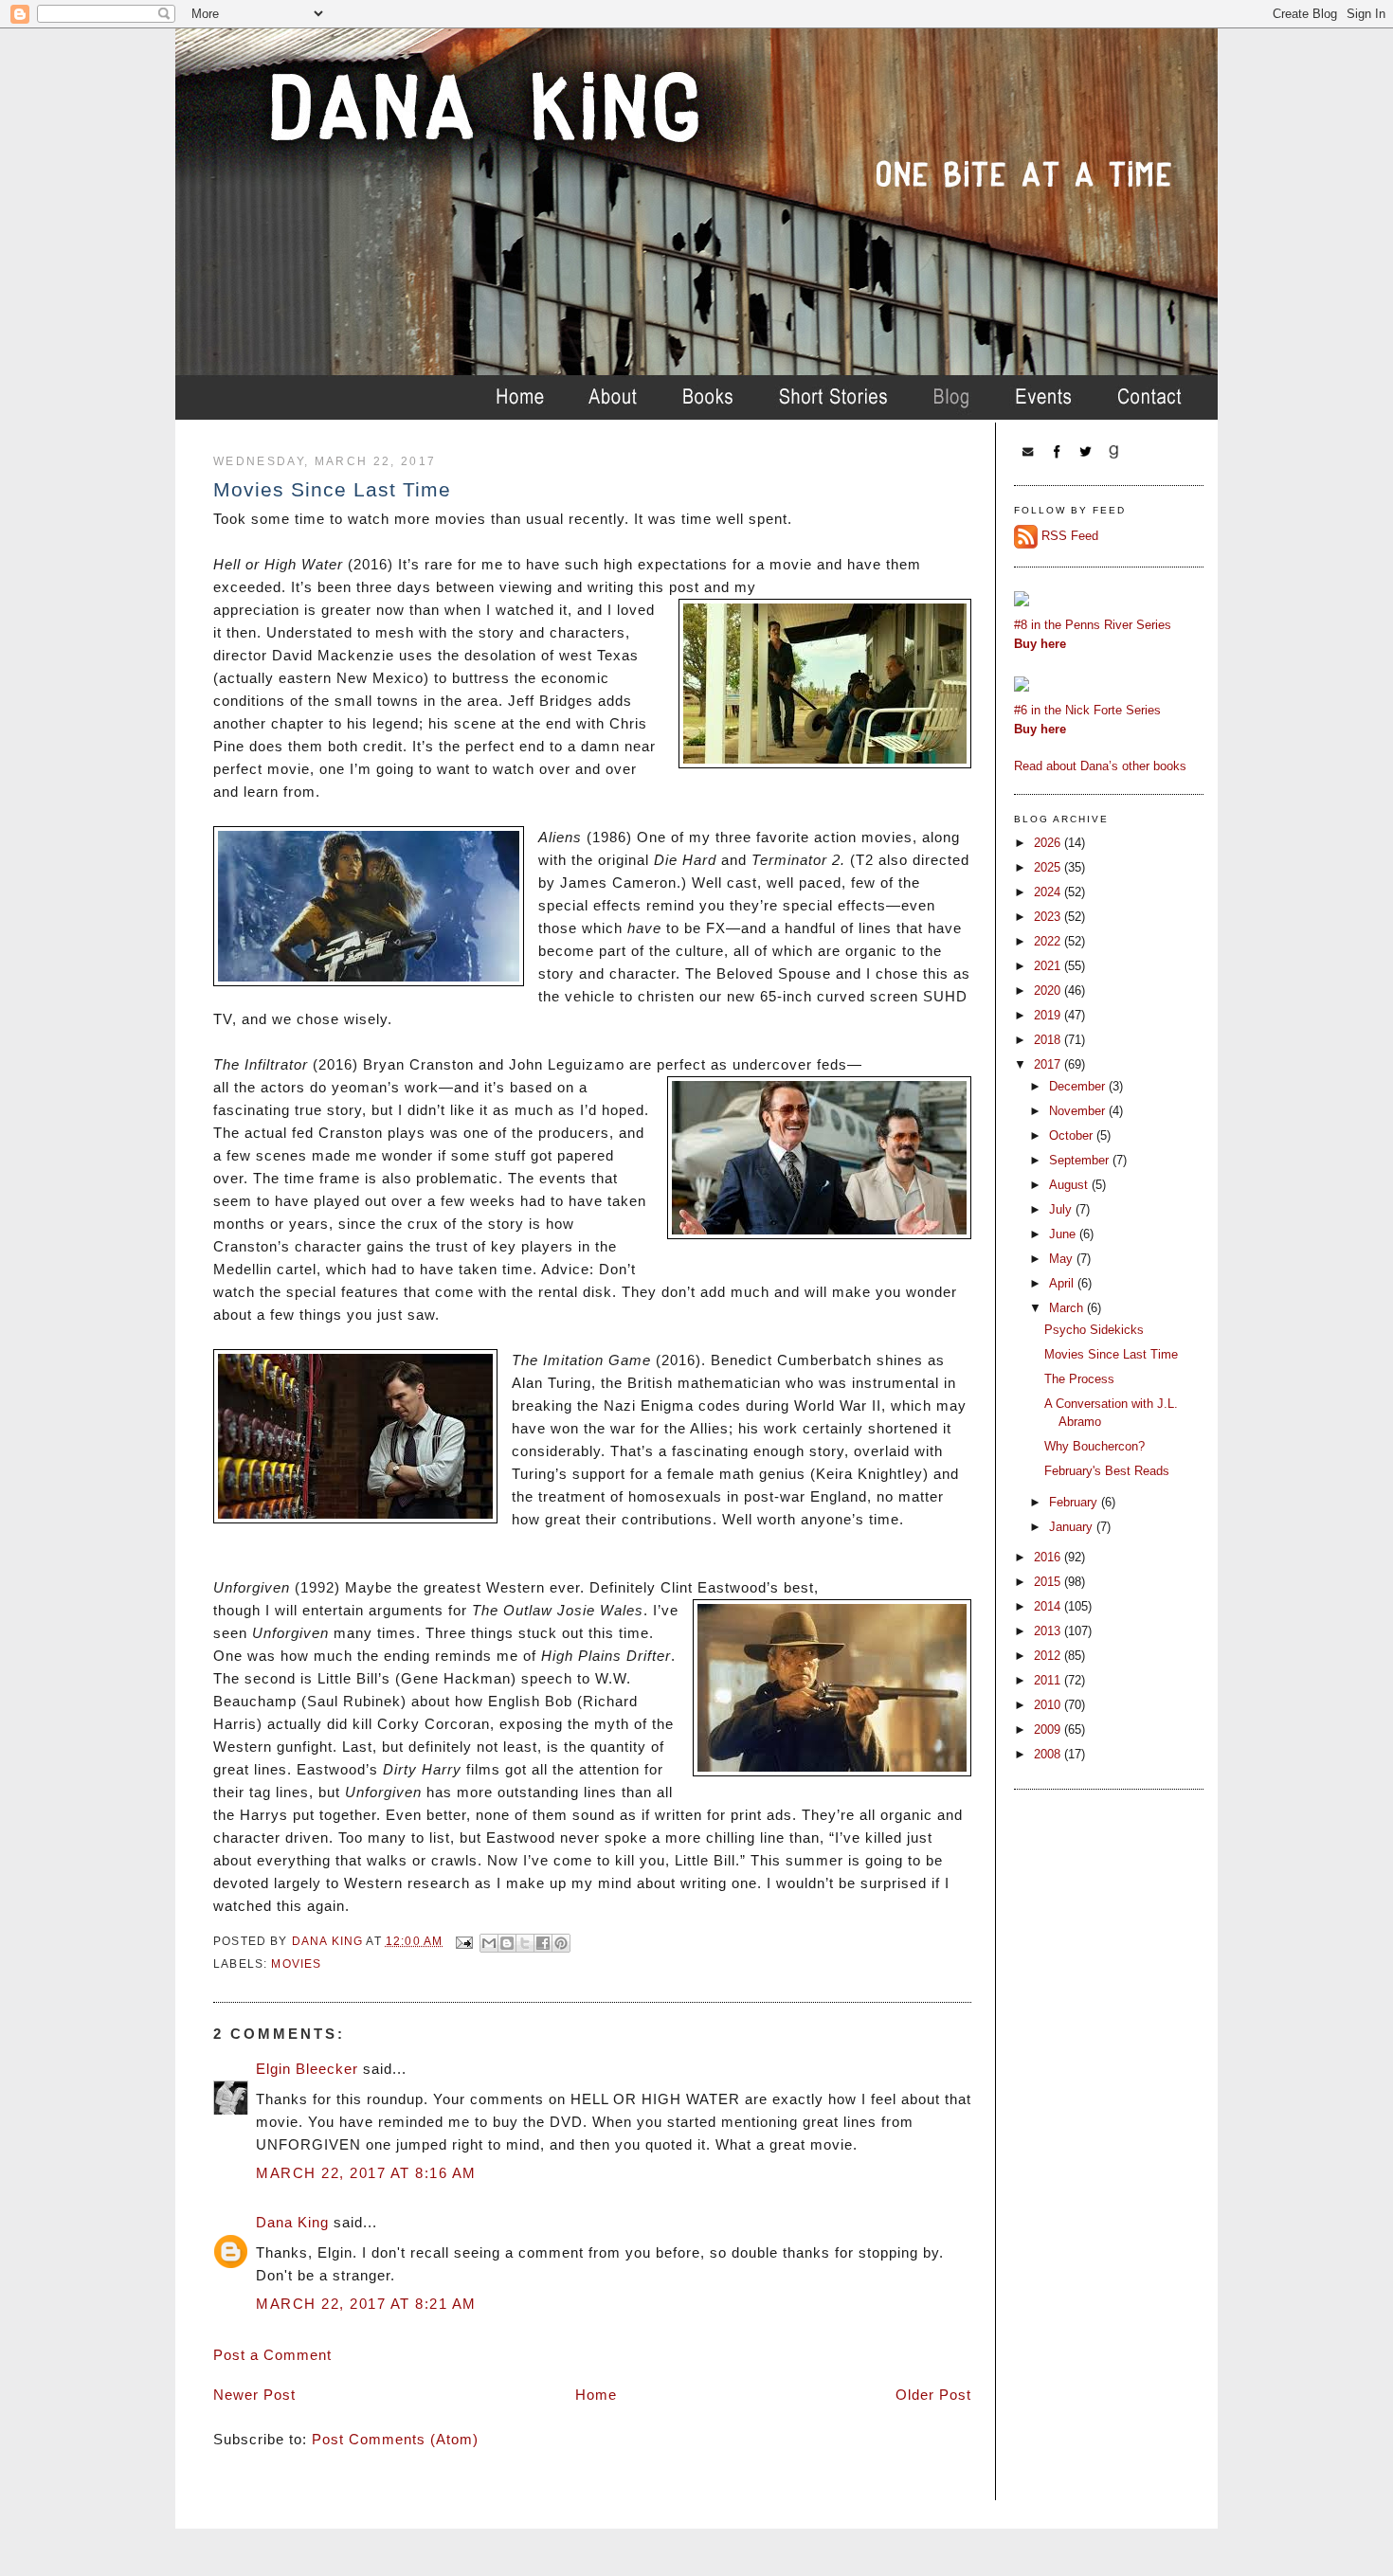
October (1073, 1135)
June (1064, 1234)
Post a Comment (272, 2355)
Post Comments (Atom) (395, 2439)
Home (596, 2395)
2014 (1049, 1606)
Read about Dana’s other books (1100, 766)
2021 (1049, 966)
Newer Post (254, 2395)
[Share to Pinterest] (561, 1943)
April (1063, 1283)
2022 (1049, 941)
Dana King (292, 2222)
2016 (1049, 1557)
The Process (1079, 1379)
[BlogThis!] (507, 1943)
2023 (1049, 917)
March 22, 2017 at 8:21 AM (366, 2304)
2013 (1049, 1631)
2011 (1049, 1680)
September (1081, 1160)
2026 (1049, 843)
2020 (1049, 991)
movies (296, 1964)
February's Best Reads (1107, 1471)
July (1062, 1209)
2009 (1049, 1729)
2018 (1049, 1040)
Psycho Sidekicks (1094, 1330)
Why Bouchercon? (1094, 1446)
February (1075, 1502)
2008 (1049, 1754)
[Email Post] (463, 1941)
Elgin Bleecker (307, 2069)
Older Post (933, 2395)
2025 (1049, 867)
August (1070, 1185)
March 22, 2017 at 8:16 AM (366, 2173)
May (1063, 1259)
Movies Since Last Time (1111, 1354)
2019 (1049, 1015)
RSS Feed (1070, 536)
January (1073, 1527)
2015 (1049, 1582)
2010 (1049, 1705)
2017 (1049, 1064)
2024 (1049, 892)
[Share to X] (525, 1943)
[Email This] (489, 1943)
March (1068, 1308)
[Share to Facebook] (543, 1943)
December (1079, 1086)
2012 (1049, 1656)
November (1079, 1111)
